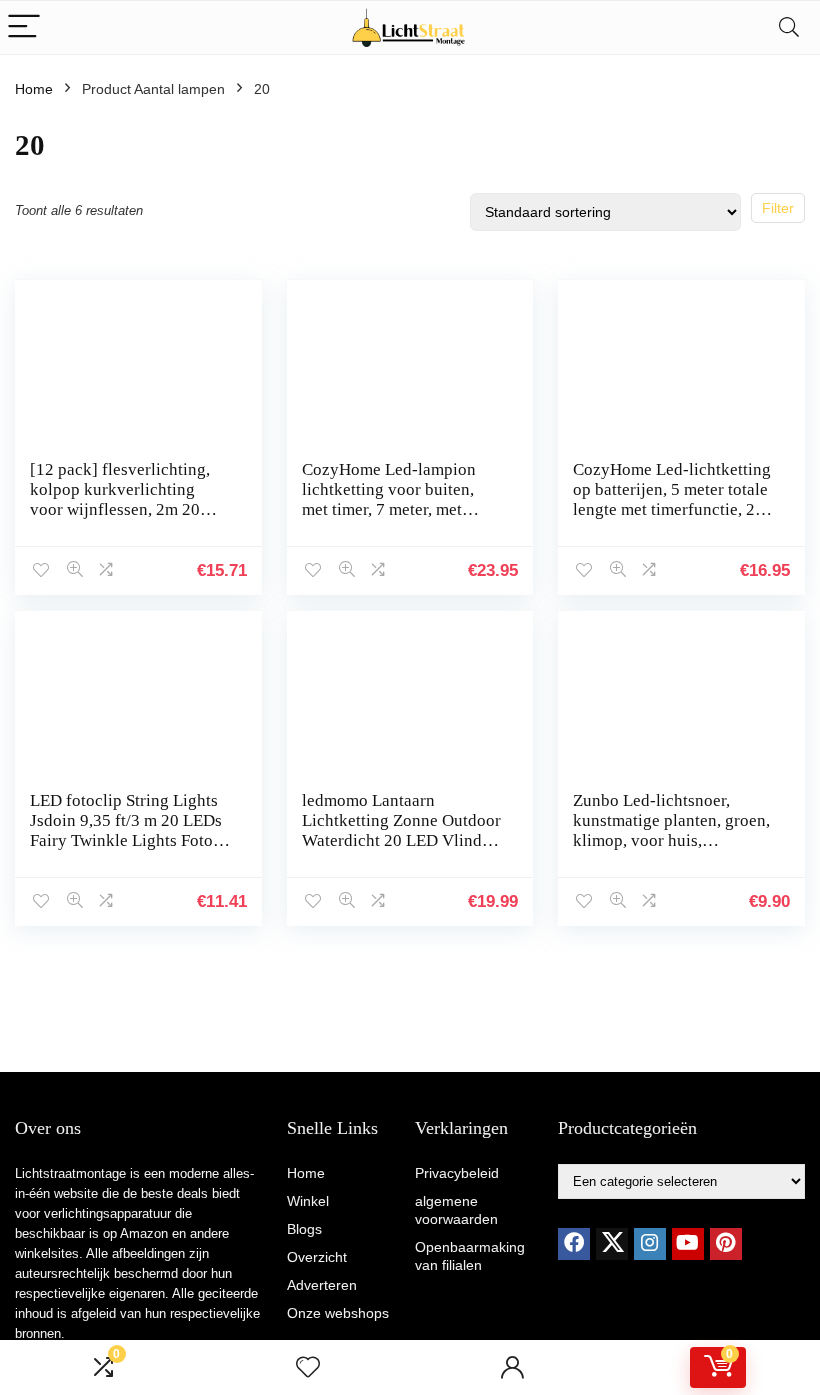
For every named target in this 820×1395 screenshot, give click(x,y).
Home (34, 89)
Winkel (308, 1201)
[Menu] (24, 27)
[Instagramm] (650, 1244)
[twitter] (612, 1244)
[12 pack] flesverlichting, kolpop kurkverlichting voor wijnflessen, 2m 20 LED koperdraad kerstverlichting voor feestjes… (120, 519)
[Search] (789, 27)
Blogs (304, 1229)
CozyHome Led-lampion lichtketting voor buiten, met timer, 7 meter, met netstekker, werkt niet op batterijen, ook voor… (389, 509)
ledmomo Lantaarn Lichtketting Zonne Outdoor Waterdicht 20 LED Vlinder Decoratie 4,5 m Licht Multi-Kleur (401, 840)
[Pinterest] (726, 1244)
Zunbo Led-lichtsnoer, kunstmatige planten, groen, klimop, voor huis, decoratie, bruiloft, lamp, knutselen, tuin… (671, 840)
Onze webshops (338, 1313)
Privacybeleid (457, 1173)
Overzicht (317, 1257)
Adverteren (322, 1285)
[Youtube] (688, 1244)
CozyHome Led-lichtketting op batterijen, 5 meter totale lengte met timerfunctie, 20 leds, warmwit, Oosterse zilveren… (672, 509)
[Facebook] (574, 1244)
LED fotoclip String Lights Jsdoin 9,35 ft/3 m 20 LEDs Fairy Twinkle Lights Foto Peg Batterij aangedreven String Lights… (126, 840)
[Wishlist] (308, 1367)
